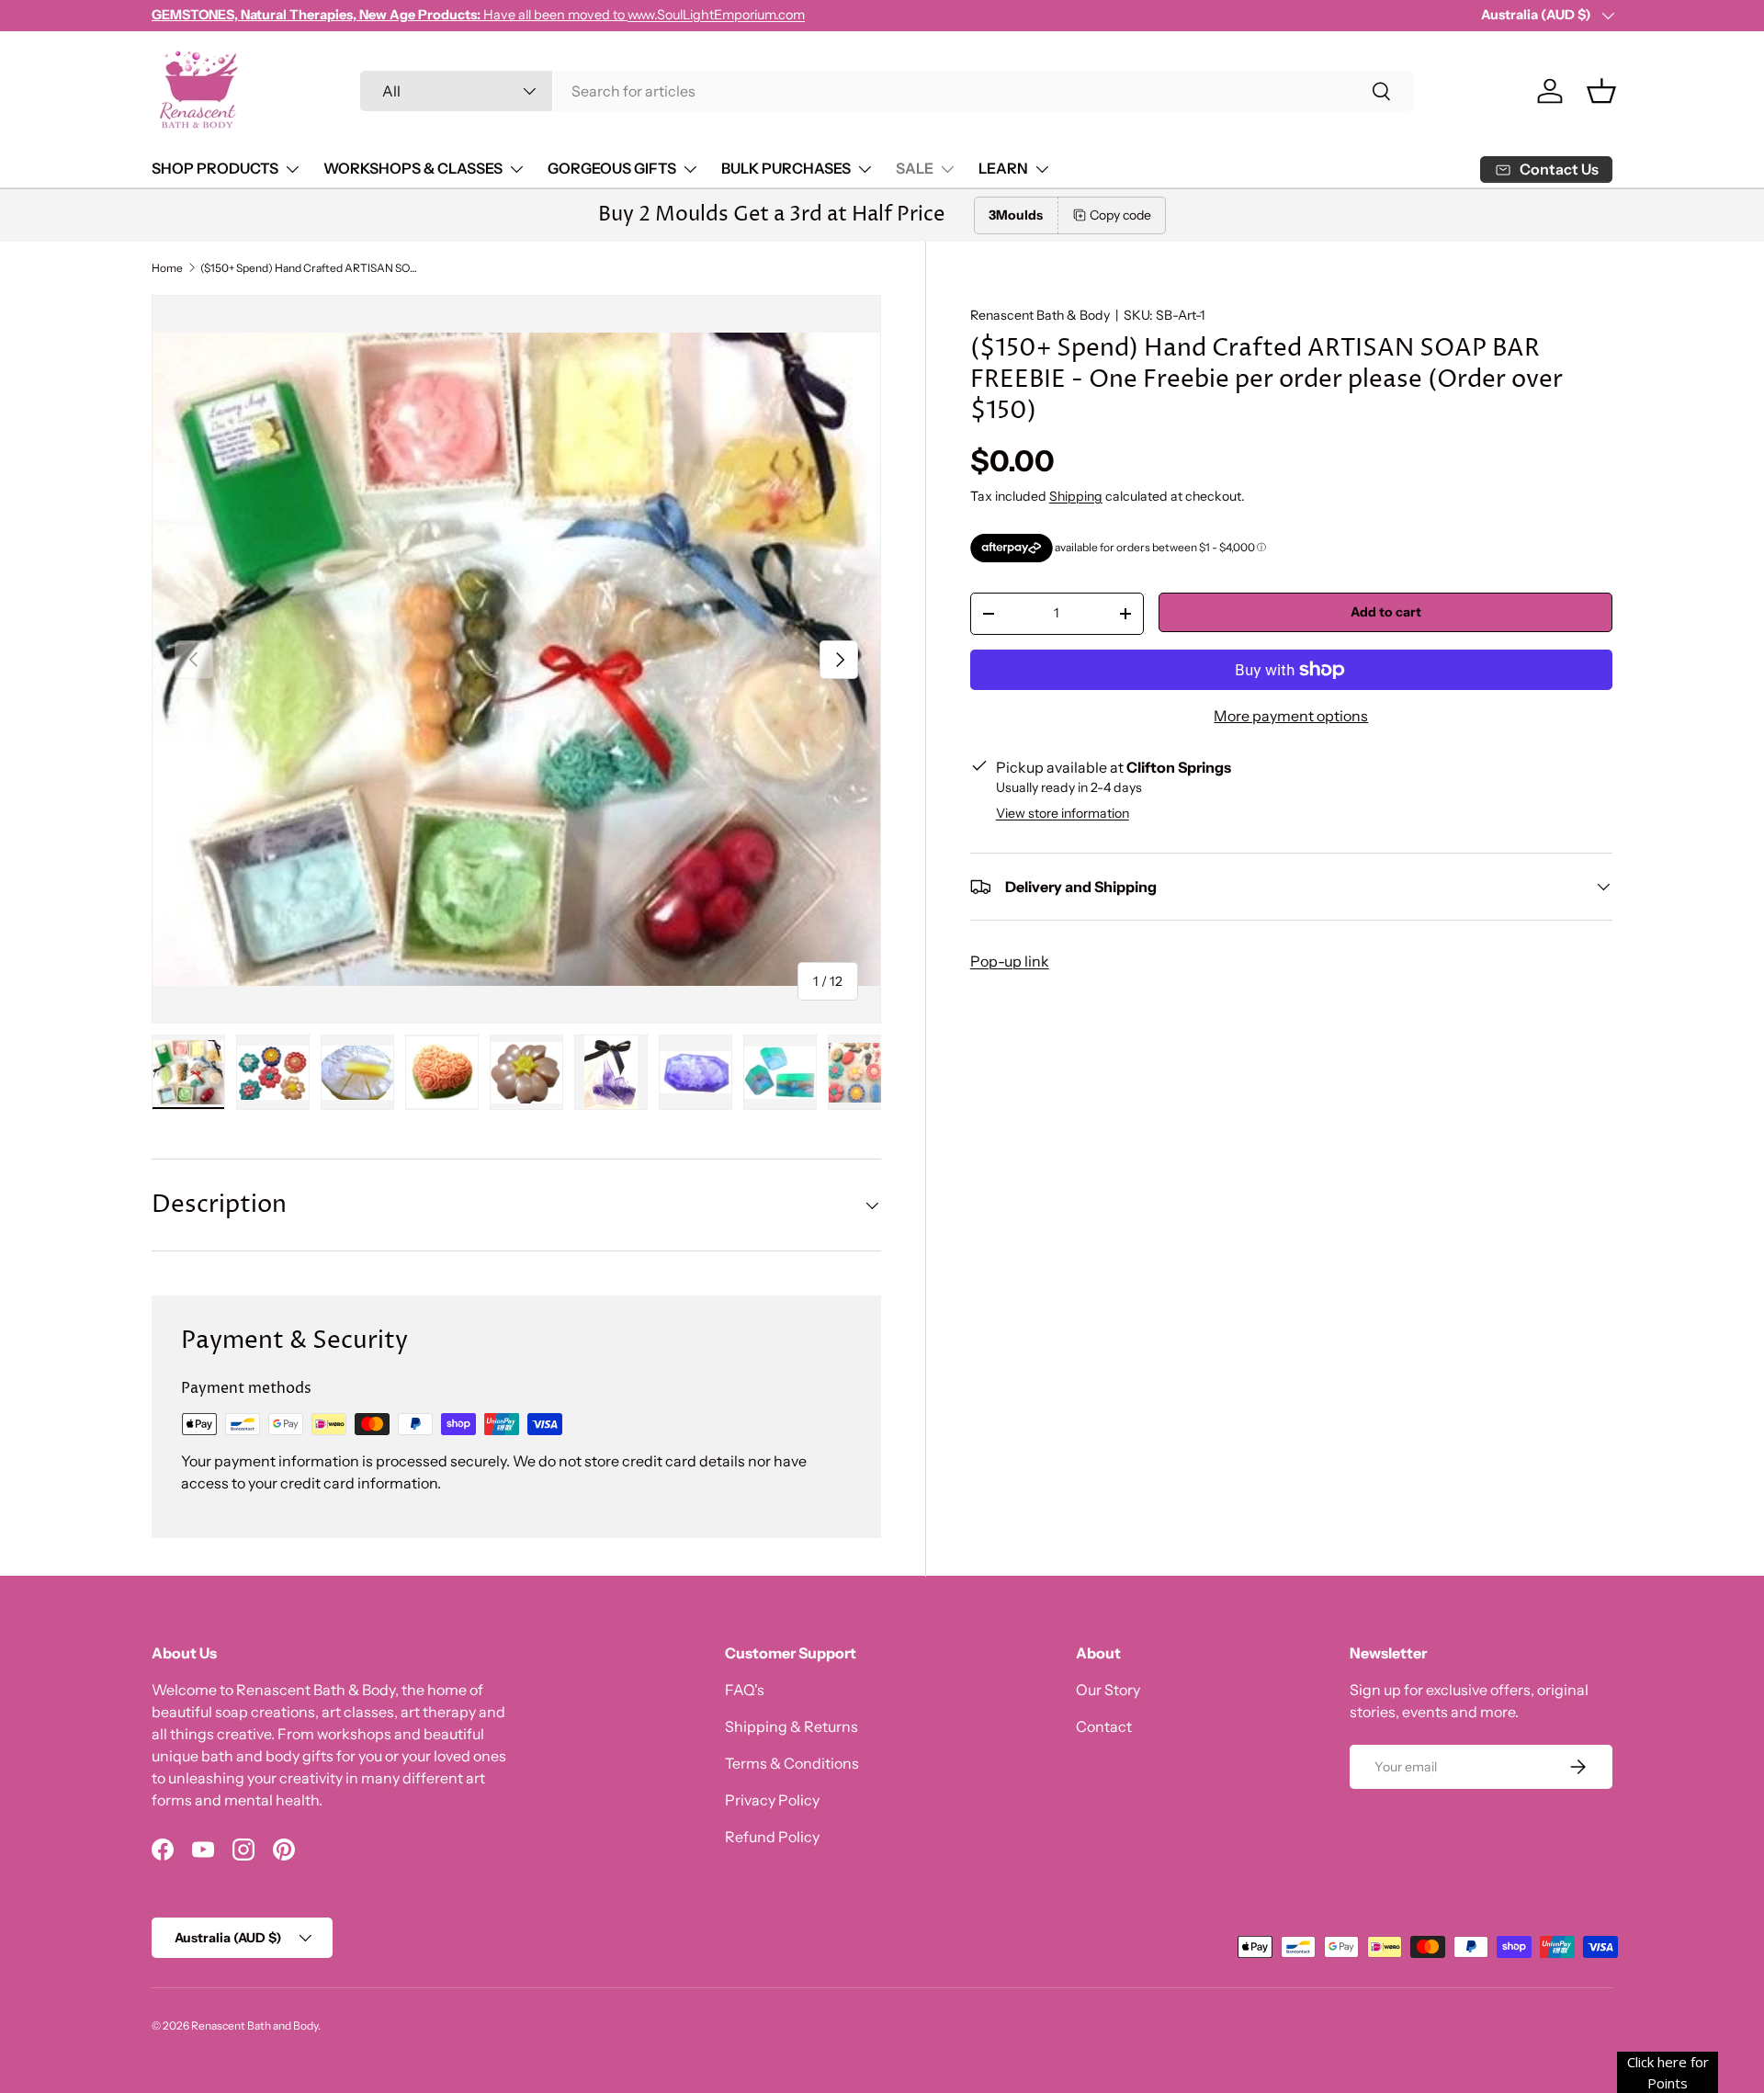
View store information (1063, 813)
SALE (915, 168)
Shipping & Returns (792, 1726)
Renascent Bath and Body (254, 2025)
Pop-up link (1010, 961)
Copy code (1120, 215)
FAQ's (745, 1690)
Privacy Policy (772, 1800)
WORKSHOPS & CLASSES (413, 168)
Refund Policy (772, 1837)
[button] (1601, 91)
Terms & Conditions (792, 1763)
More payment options (1291, 716)
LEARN (1003, 168)
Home (167, 268)
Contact (1104, 1726)
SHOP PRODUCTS (215, 168)
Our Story (1108, 1690)
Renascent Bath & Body (1040, 315)
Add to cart (1386, 612)
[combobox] (887, 91)
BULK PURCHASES (786, 168)
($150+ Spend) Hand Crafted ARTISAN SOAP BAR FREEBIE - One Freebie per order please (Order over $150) (311, 268)
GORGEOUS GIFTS (612, 168)
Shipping (1076, 496)
